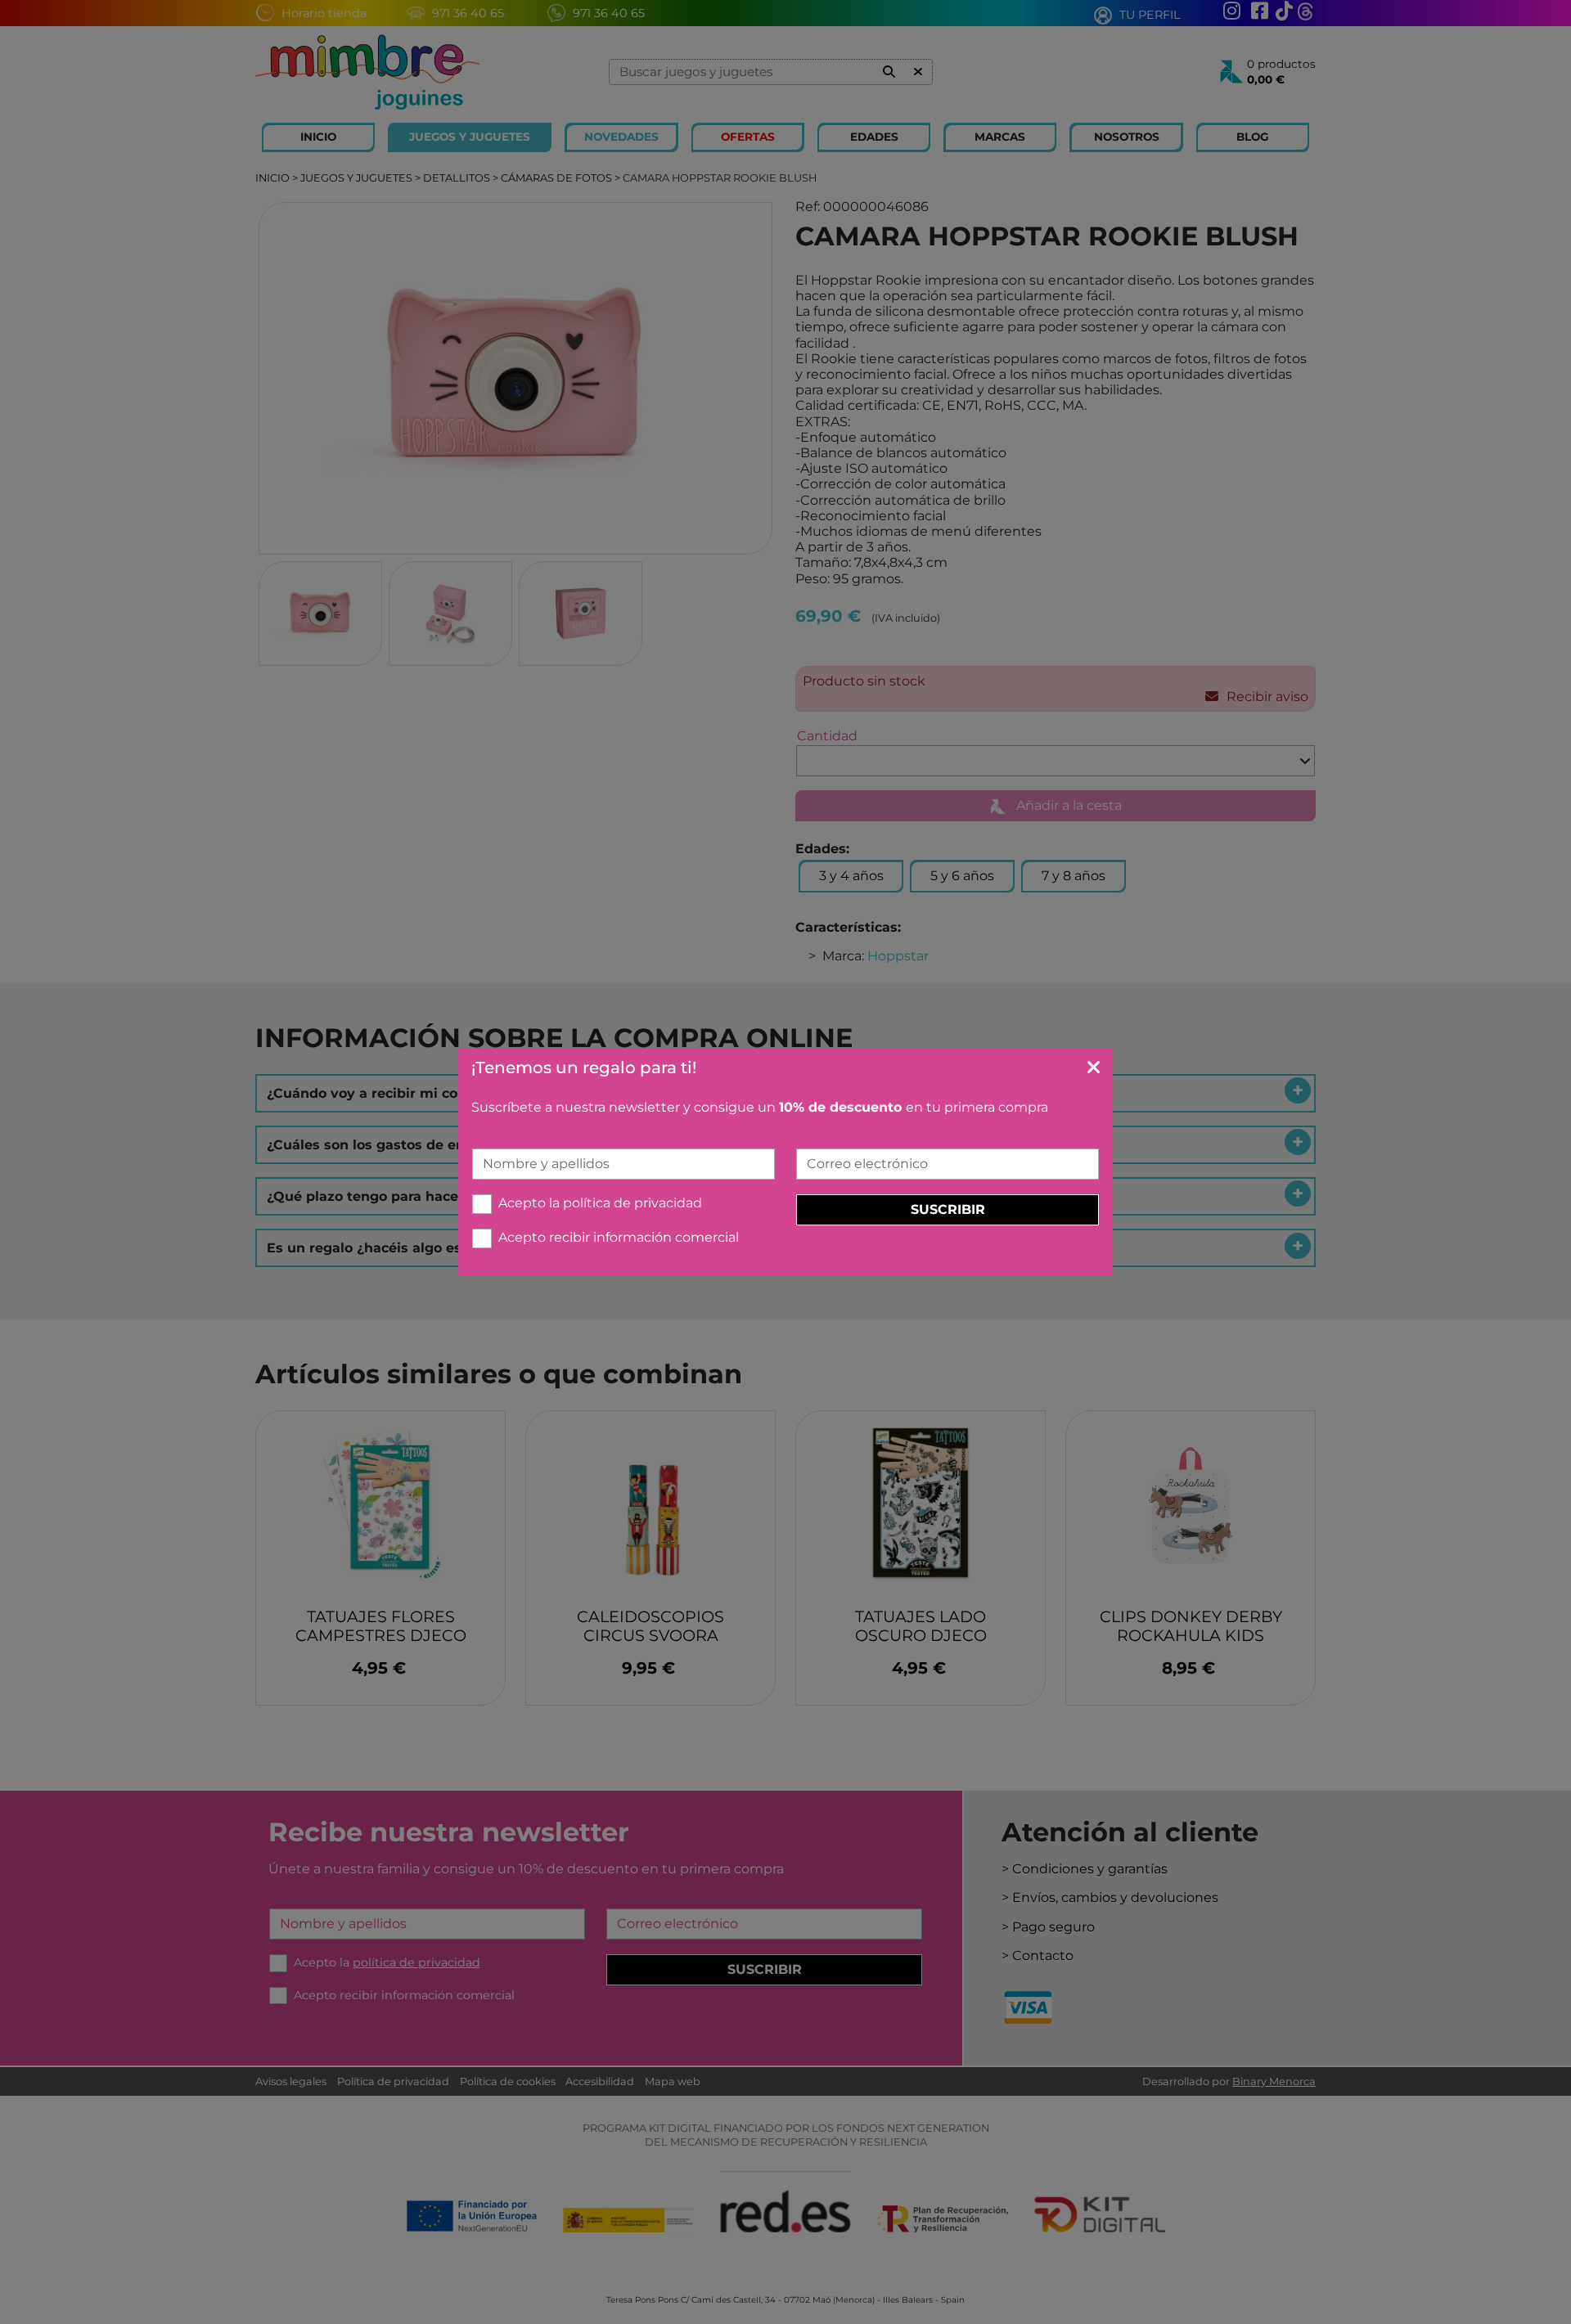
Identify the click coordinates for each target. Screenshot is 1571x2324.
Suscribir (948, 1209)
